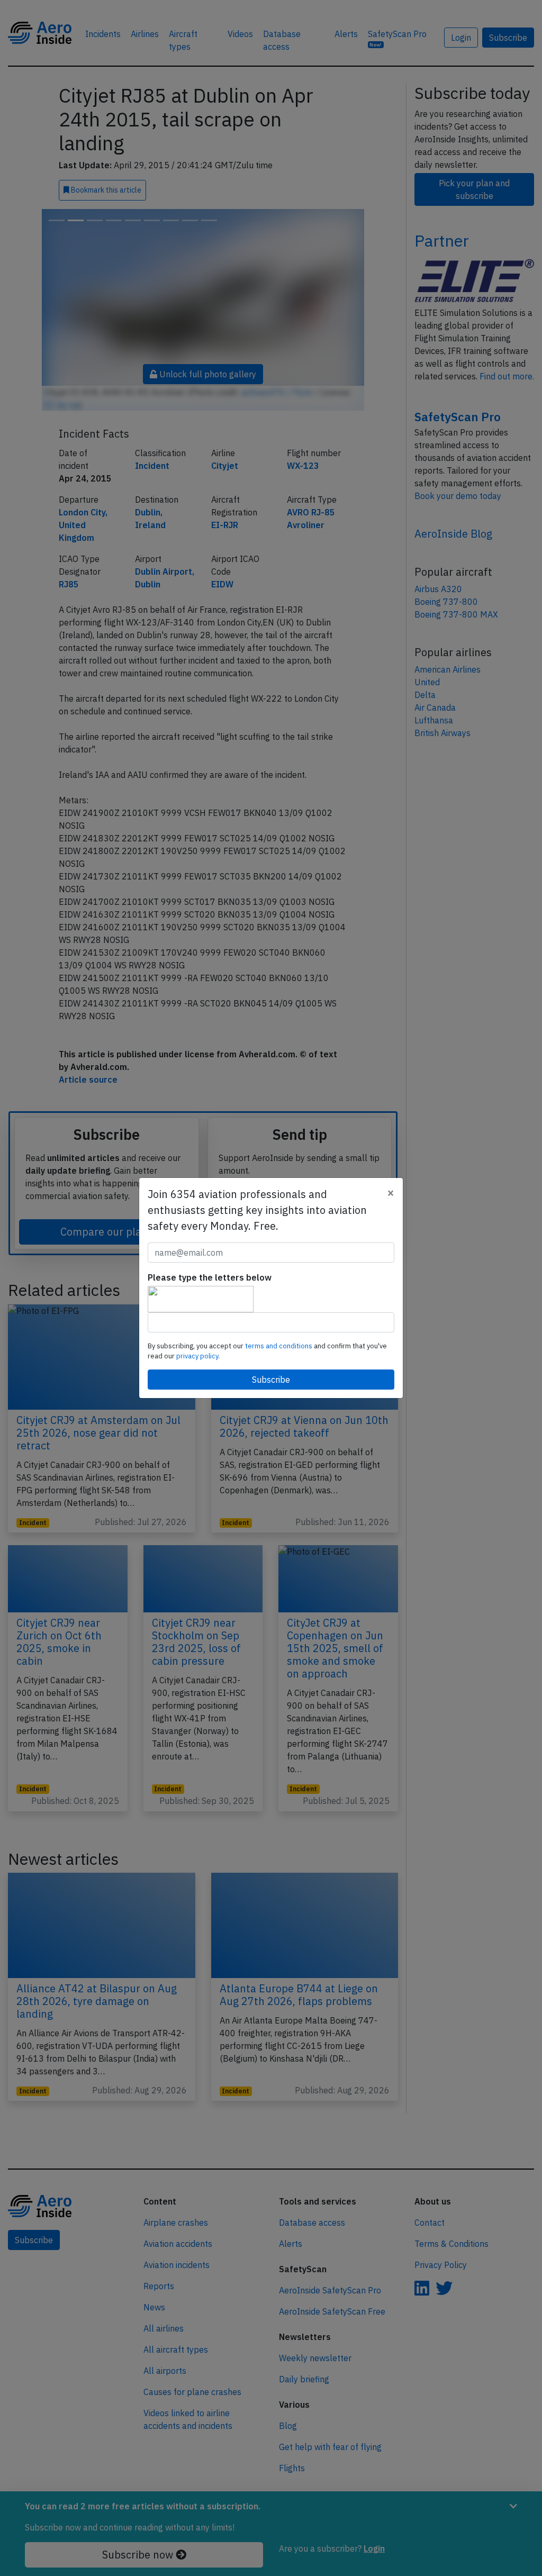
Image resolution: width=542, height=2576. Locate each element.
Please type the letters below (210, 1277)
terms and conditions (279, 1346)
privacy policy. (198, 1356)
